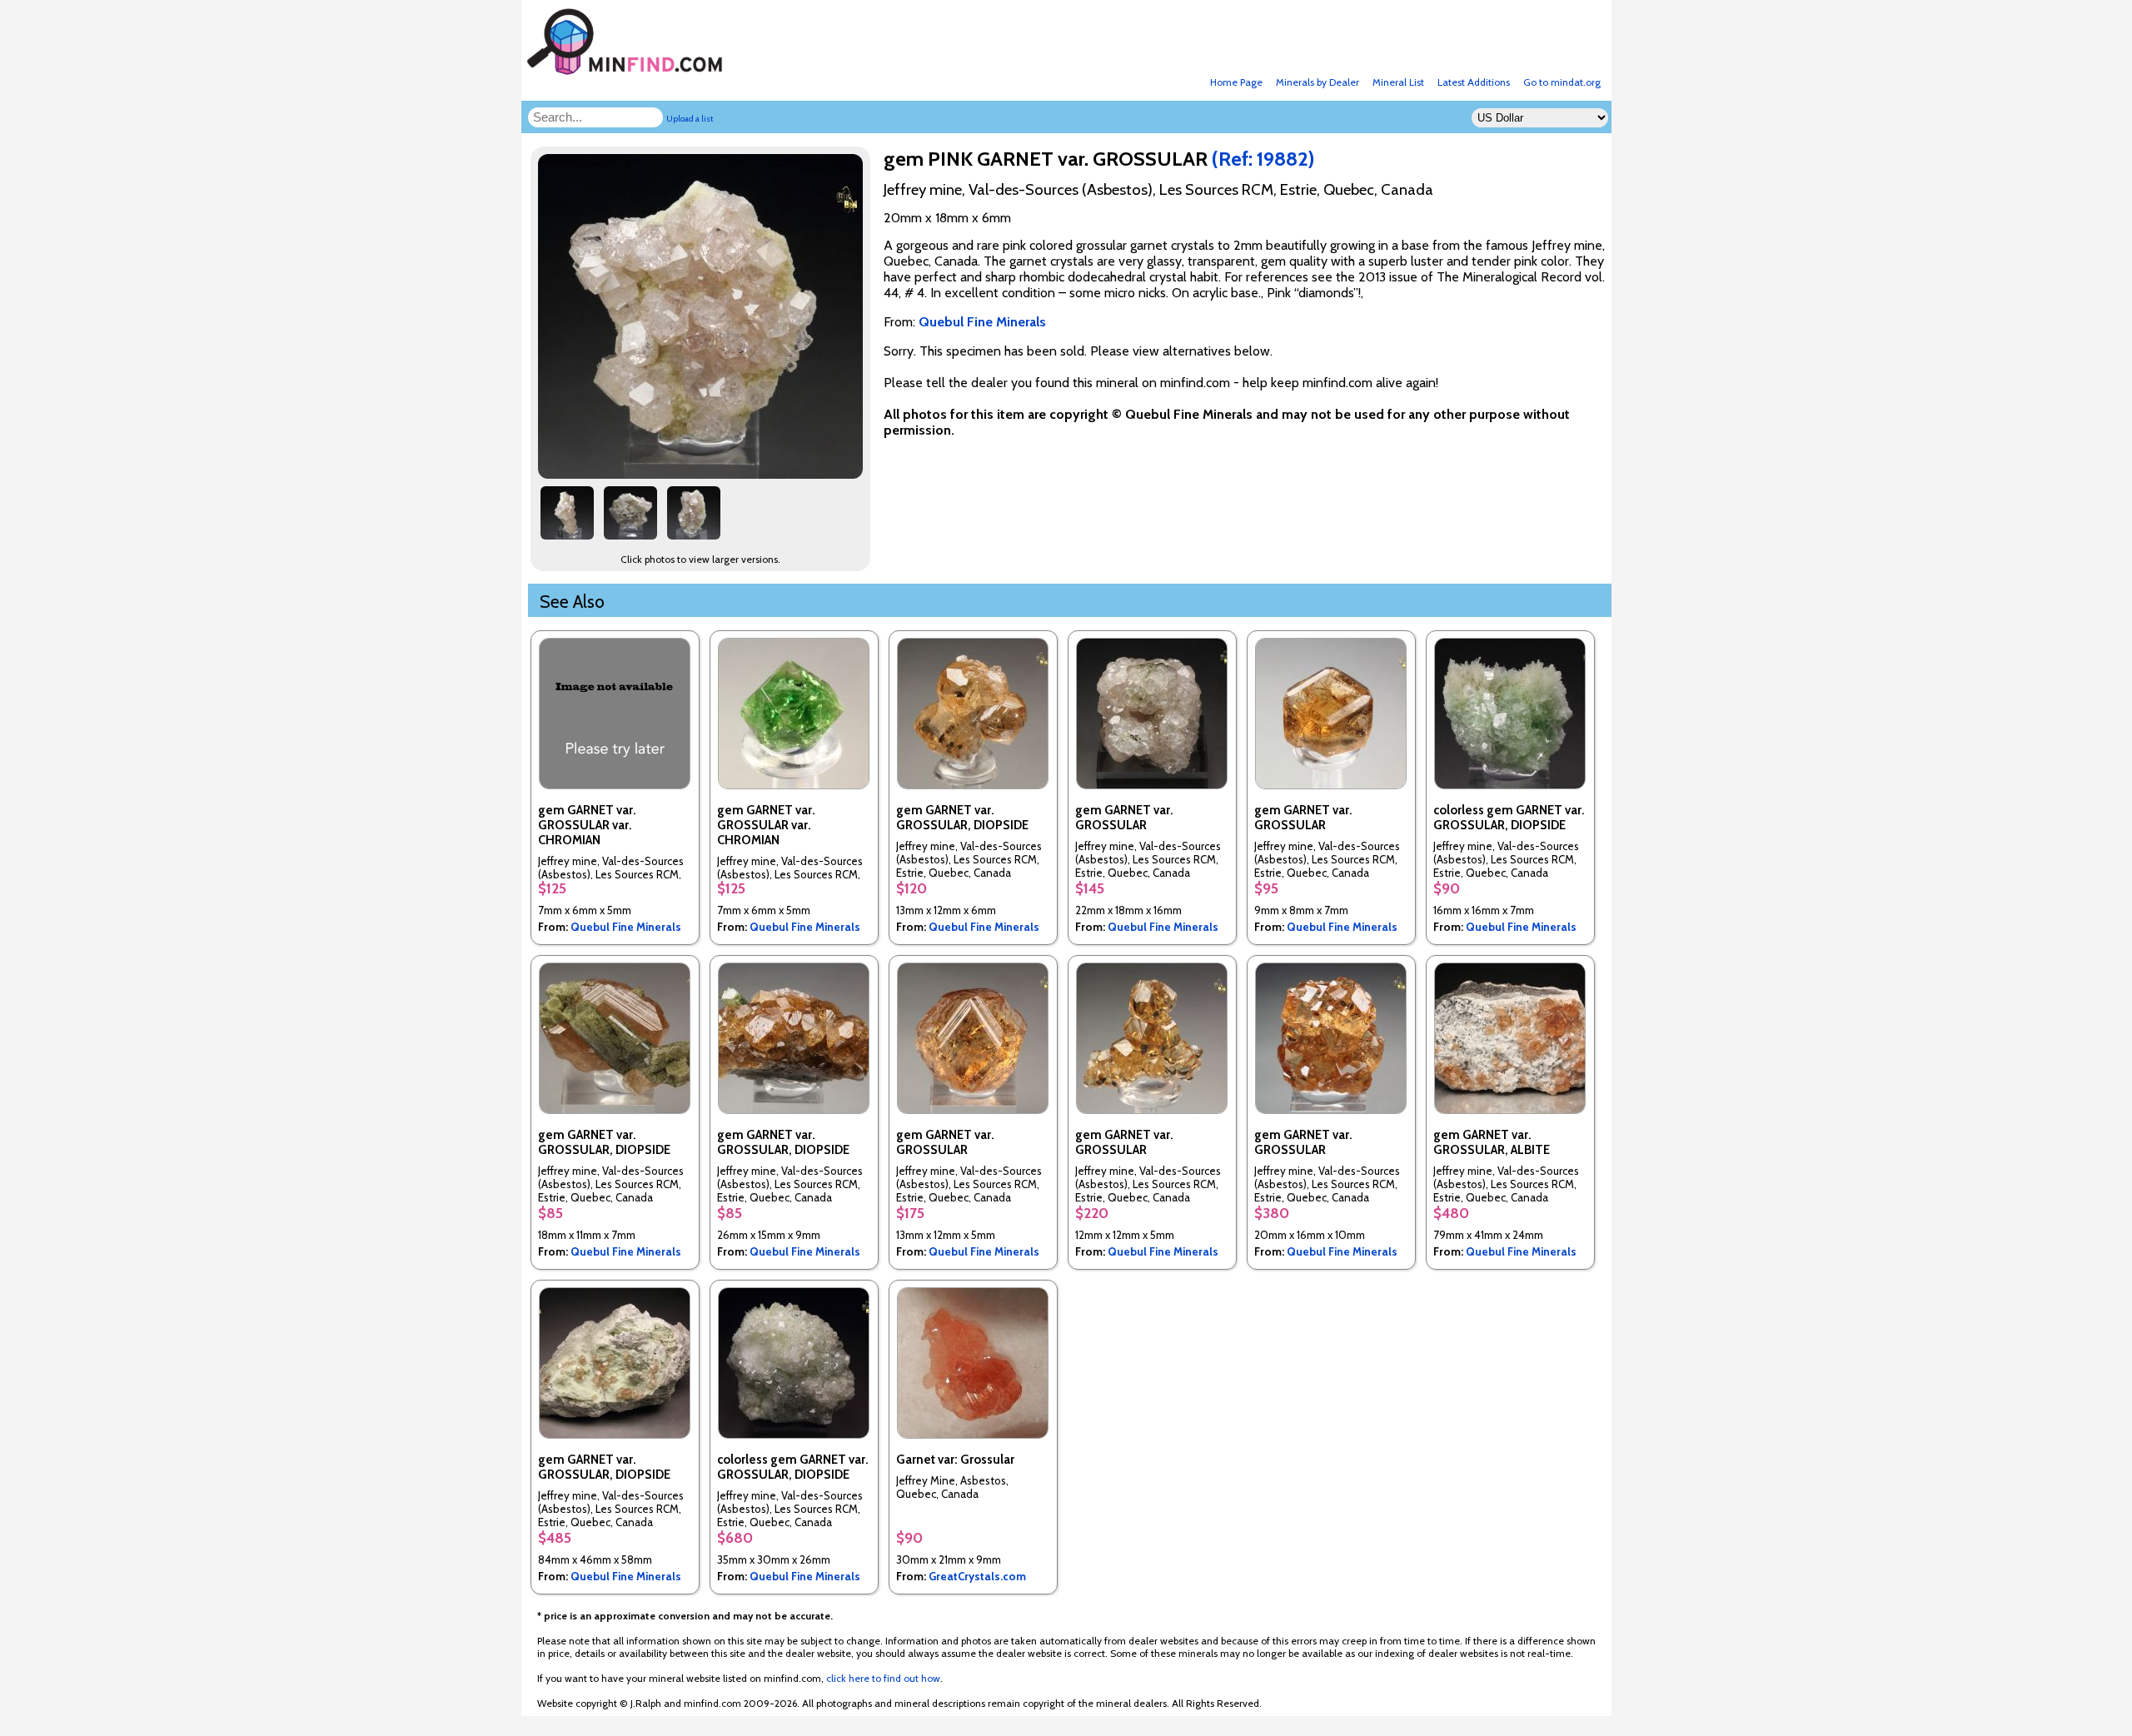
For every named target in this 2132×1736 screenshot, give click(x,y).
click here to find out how (883, 1678)
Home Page (1236, 82)
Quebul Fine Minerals (626, 927)
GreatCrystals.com (977, 1576)
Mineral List (1398, 82)
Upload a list (690, 119)
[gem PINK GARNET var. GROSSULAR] (703, 474)
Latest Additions (1474, 82)
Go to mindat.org (1562, 82)
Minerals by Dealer (1318, 82)
